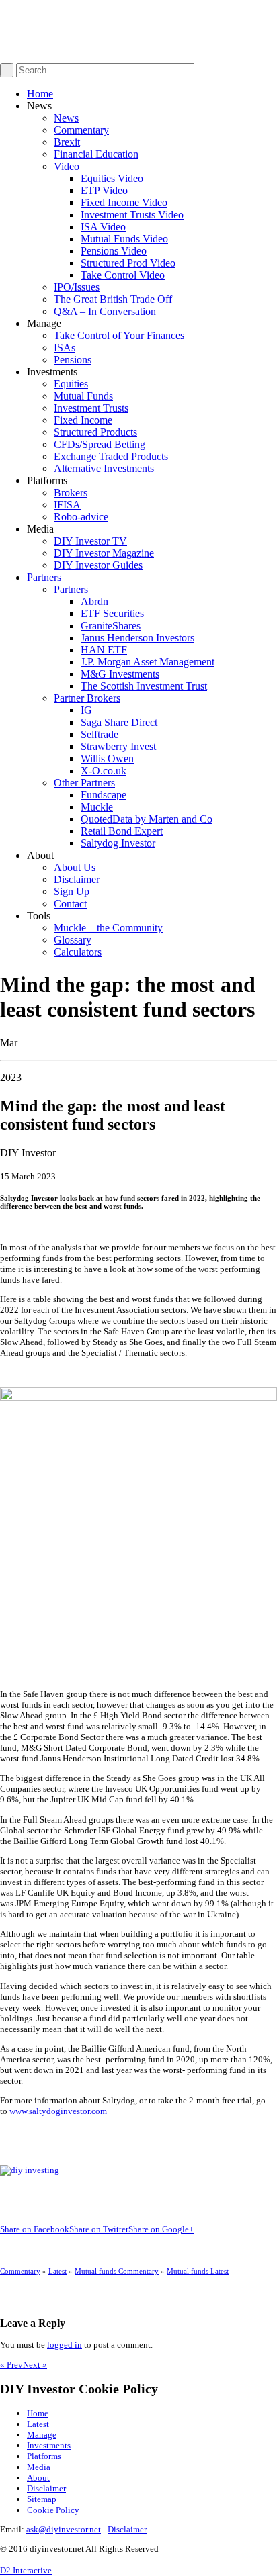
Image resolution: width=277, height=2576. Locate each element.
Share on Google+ (161, 2229)
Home (40, 94)
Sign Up (72, 891)
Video (67, 166)
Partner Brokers (87, 698)
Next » (35, 2365)
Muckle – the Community (108, 928)
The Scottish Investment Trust (144, 686)
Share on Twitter (99, 2229)
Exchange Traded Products (111, 456)
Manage (42, 2435)
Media (39, 2467)
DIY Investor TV (90, 541)
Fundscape (104, 795)
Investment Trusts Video (132, 215)
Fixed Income (83, 420)
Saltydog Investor (118, 843)
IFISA (67, 505)
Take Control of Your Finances (119, 335)
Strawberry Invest (118, 746)
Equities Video (112, 178)
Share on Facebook (35, 2229)
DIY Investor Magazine (104, 553)
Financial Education (96, 154)
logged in (65, 2345)
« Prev (11, 2365)
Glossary (73, 940)
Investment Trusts (91, 408)
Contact (70, 904)
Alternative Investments (104, 468)
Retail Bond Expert (122, 831)
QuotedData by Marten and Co (147, 819)
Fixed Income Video (124, 202)
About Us (75, 867)
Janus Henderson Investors (137, 638)
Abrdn (94, 601)
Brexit (67, 142)
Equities (71, 384)
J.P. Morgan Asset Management (148, 662)
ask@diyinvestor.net (64, 2529)
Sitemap (42, 2499)
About (38, 2478)
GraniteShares (111, 626)
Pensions (73, 360)
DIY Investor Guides (98, 565)
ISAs (65, 348)
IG (86, 710)
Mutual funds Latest (198, 2271)
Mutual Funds (83, 396)
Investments (49, 2445)
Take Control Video (123, 275)
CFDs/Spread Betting (100, 444)
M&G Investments (120, 674)
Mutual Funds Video (124, 239)
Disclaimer (77, 879)
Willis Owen (107, 758)
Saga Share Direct (119, 722)
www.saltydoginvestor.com (58, 2111)
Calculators (78, 952)
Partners (44, 577)
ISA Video (103, 227)
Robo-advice (81, 517)
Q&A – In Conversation (105, 311)
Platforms (44, 2456)
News (66, 118)
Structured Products (95, 432)
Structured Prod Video (128, 263)
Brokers (71, 493)
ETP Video (104, 190)
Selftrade (100, 734)
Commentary (81, 130)
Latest (57, 2271)
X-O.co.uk (104, 771)
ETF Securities (112, 613)
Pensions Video (114, 251)
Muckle (97, 807)
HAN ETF (104, 650)
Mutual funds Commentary (117, 2271)
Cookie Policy (53, 2510)
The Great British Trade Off (113, 299)
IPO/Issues (77, 287)
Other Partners (84, 783)
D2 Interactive (26, 2570)
